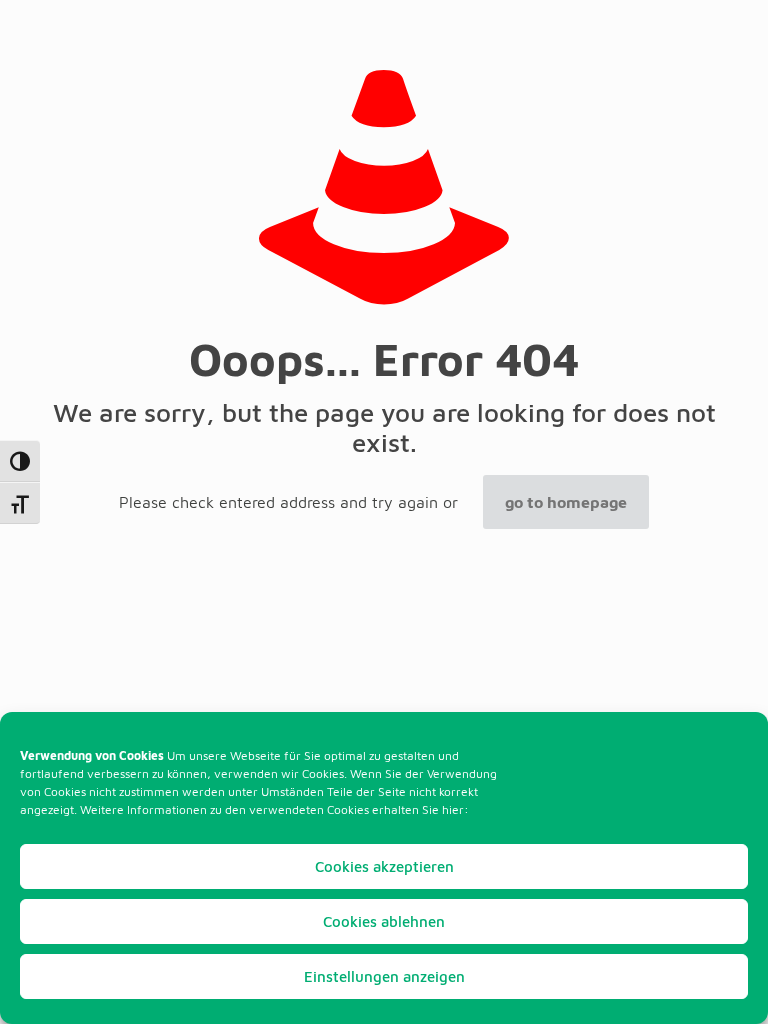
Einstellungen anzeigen (384, 976)
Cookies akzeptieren (384, 866)
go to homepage (566, 502)
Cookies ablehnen (384, 921)
